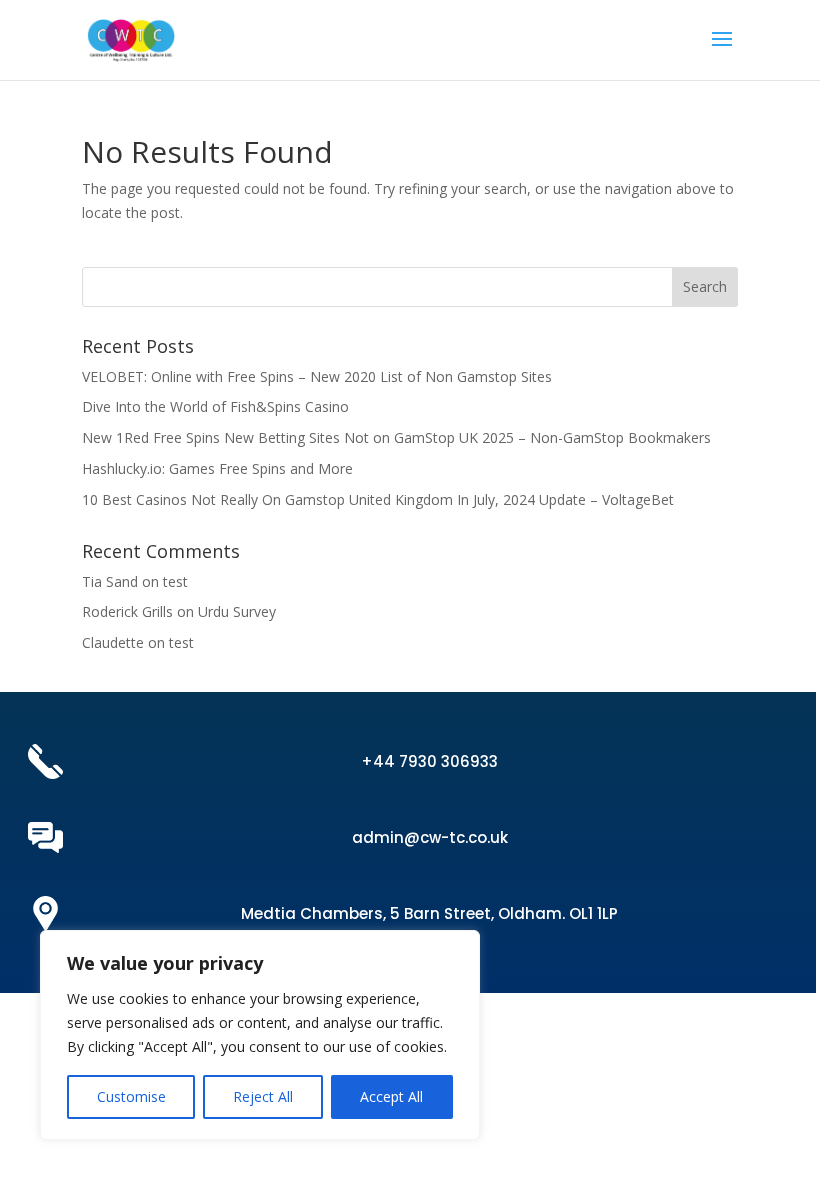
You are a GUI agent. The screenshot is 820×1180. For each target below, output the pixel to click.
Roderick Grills (127, 611)
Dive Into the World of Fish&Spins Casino (215, 406)
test (175, 581)
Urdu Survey (237, 611)
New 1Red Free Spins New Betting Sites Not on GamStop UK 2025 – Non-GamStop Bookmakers (396, 437)
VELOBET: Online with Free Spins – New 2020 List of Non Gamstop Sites (317, 376)
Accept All (391, 1096)
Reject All (263, 1096)
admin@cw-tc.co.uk (430, 837)
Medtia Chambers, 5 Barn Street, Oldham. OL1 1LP (429, 913)
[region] (260, 1035)
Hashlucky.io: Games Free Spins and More (217, 468)
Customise (131, 1096)
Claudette (113, 642)
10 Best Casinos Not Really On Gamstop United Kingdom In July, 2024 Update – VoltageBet (378, 499)
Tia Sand (110, 581)
